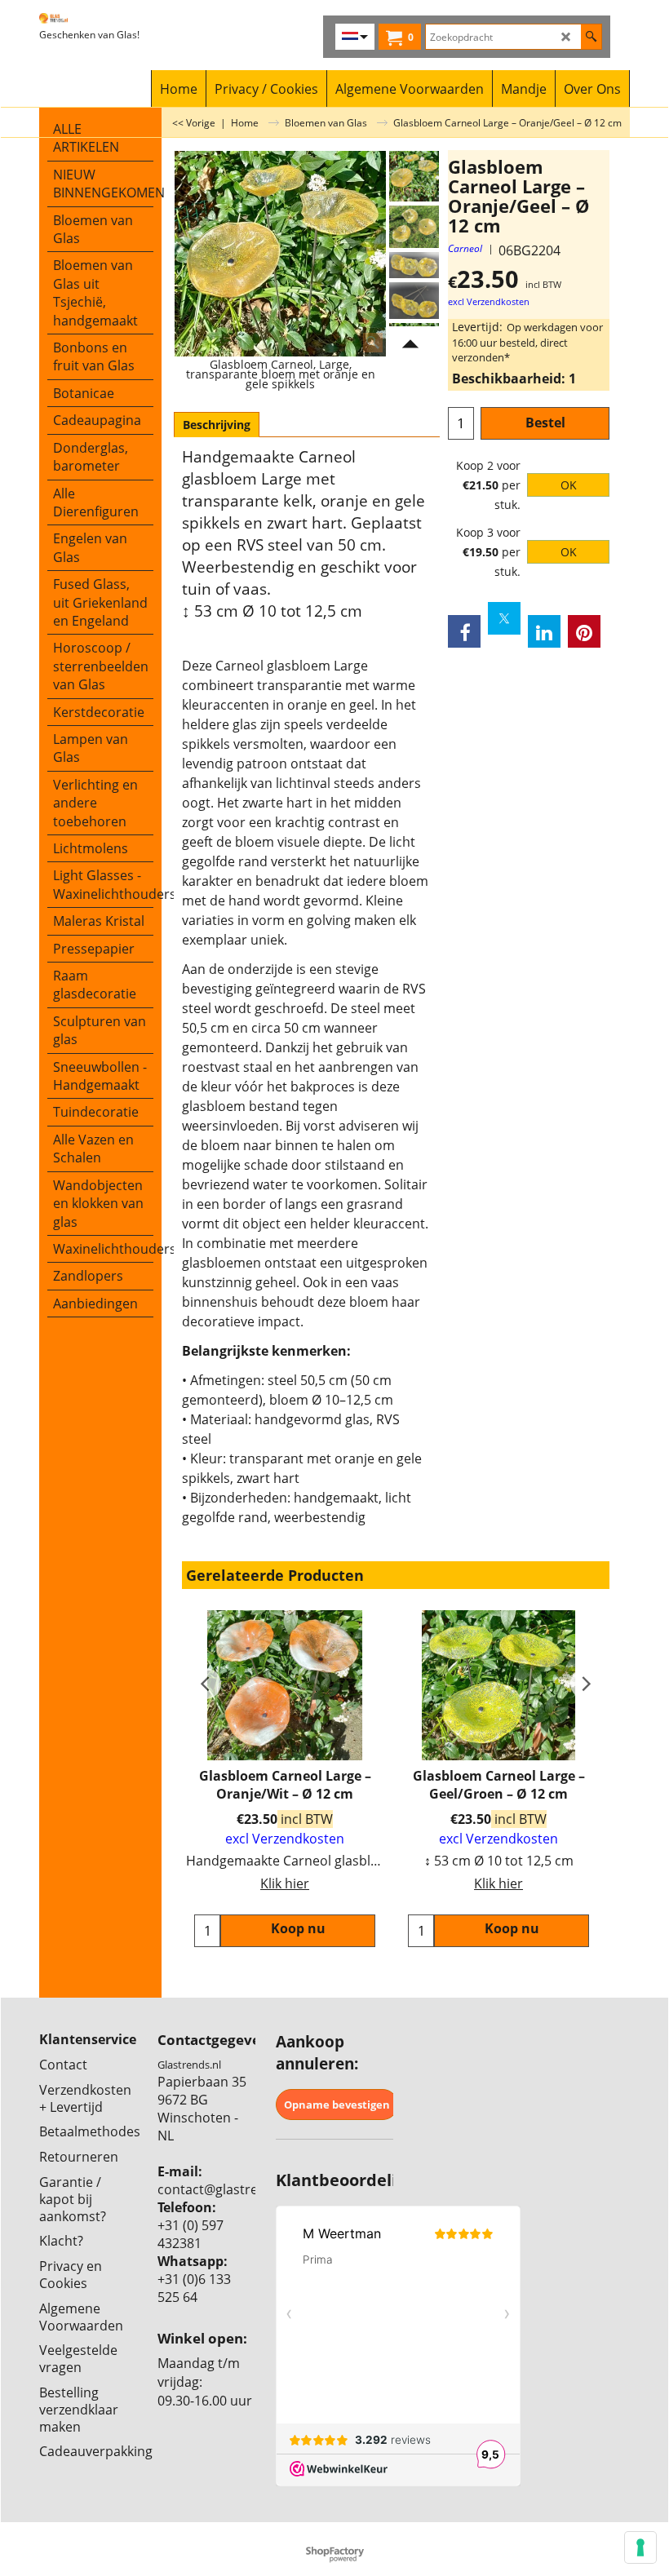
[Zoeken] (591, 37)
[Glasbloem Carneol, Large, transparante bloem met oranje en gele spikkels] (414, 227)
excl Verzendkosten (489, 302)
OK (569, 485)
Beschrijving (217, 425)
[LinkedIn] (544, 631)
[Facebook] (464, 631)
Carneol (465, 248)
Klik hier (285, 1883)
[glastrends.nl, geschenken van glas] (96, 18)
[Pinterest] (584, 631)
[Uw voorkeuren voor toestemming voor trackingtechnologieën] (640, 2547)
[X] (504, 618)
